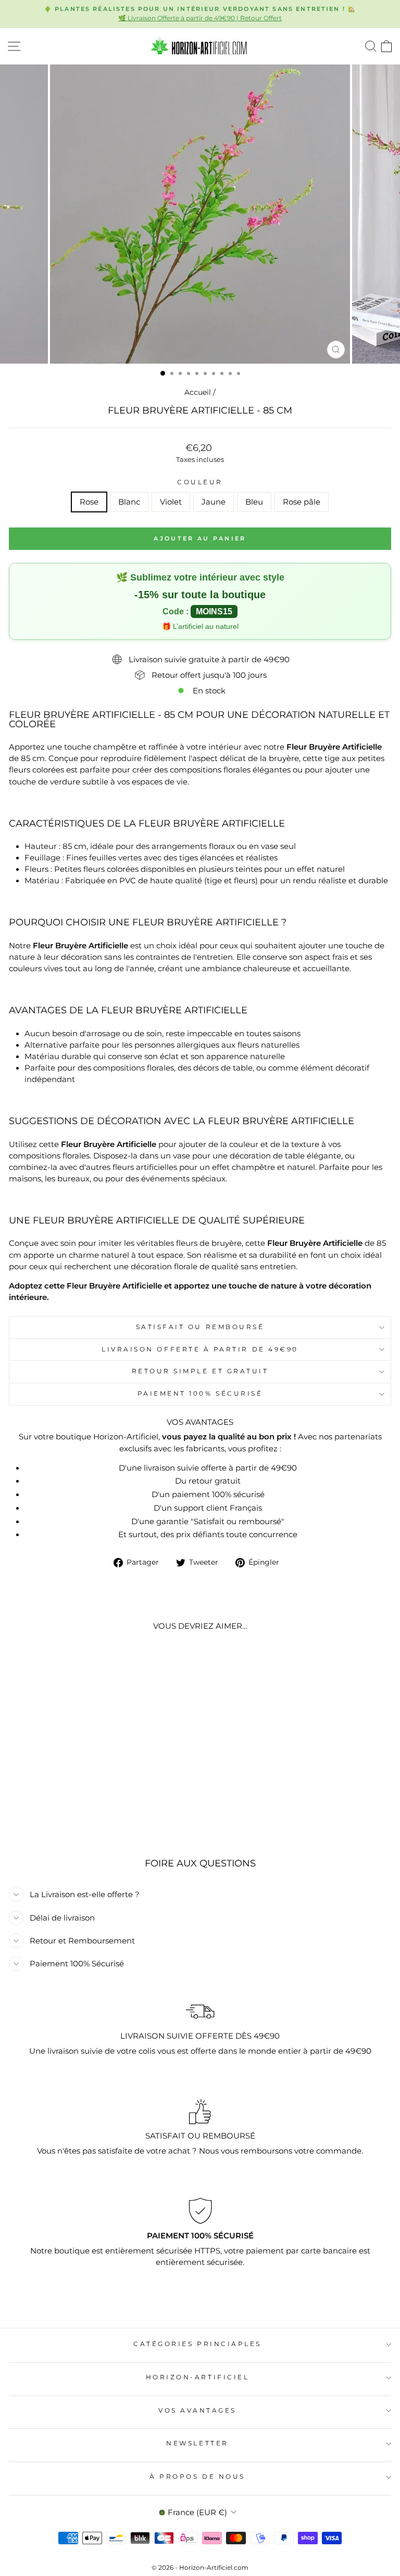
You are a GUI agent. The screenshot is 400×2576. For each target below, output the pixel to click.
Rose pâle (302, 502)
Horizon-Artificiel (198, 2377)
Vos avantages (197, 2411)
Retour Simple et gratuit (200, 1371)
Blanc (129, 502)
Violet (171, 502)
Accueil (198, 392)
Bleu (254, 502)
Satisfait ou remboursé (200, 1327)
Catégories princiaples (197, 2344)
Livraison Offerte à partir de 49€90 (200, 1349)
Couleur (200, 482)
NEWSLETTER (197, 2443)
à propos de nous (197, 2477)
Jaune (214, 502)
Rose (89, 502)
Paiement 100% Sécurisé (200, 1394)
